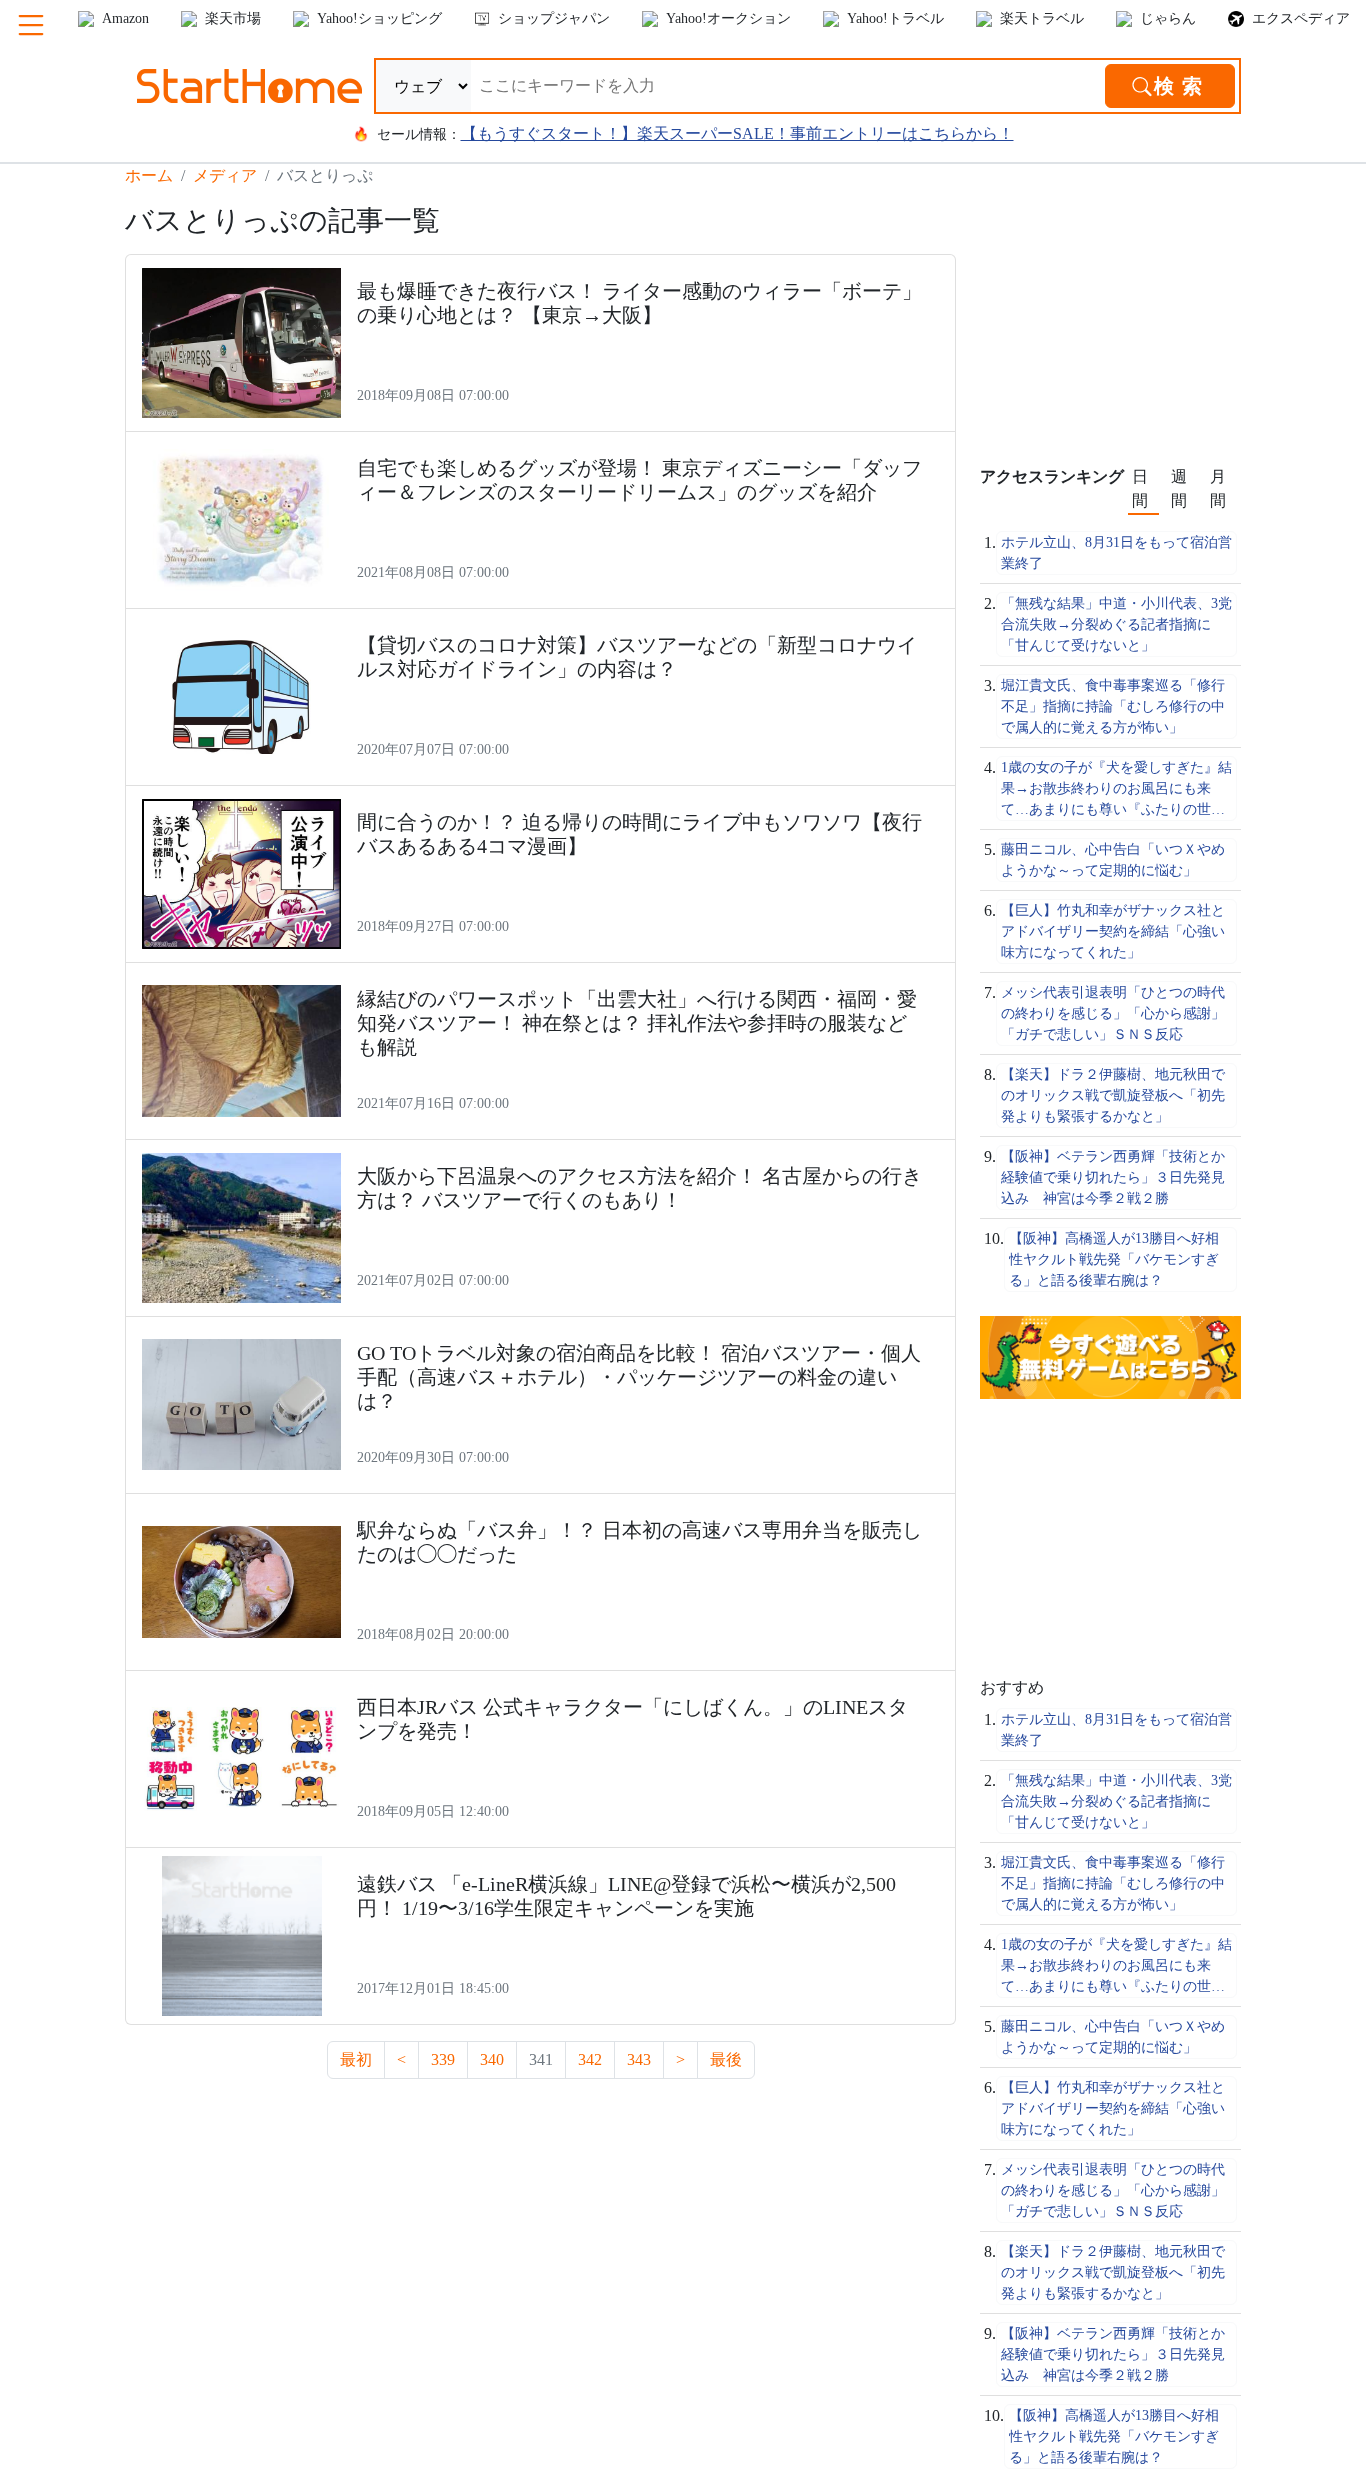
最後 (726, 2059)
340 (492, 2059)
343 (639, 2059)
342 (590, 2059)
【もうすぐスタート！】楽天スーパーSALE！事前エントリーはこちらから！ (737, 133)
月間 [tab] (1218, 488)
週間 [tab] (1179, 488)
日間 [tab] (1140, 488)
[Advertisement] (1130, 329)
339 (443, 2059)
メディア (225, 175)
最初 (356, 2059)
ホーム (149, 175)
